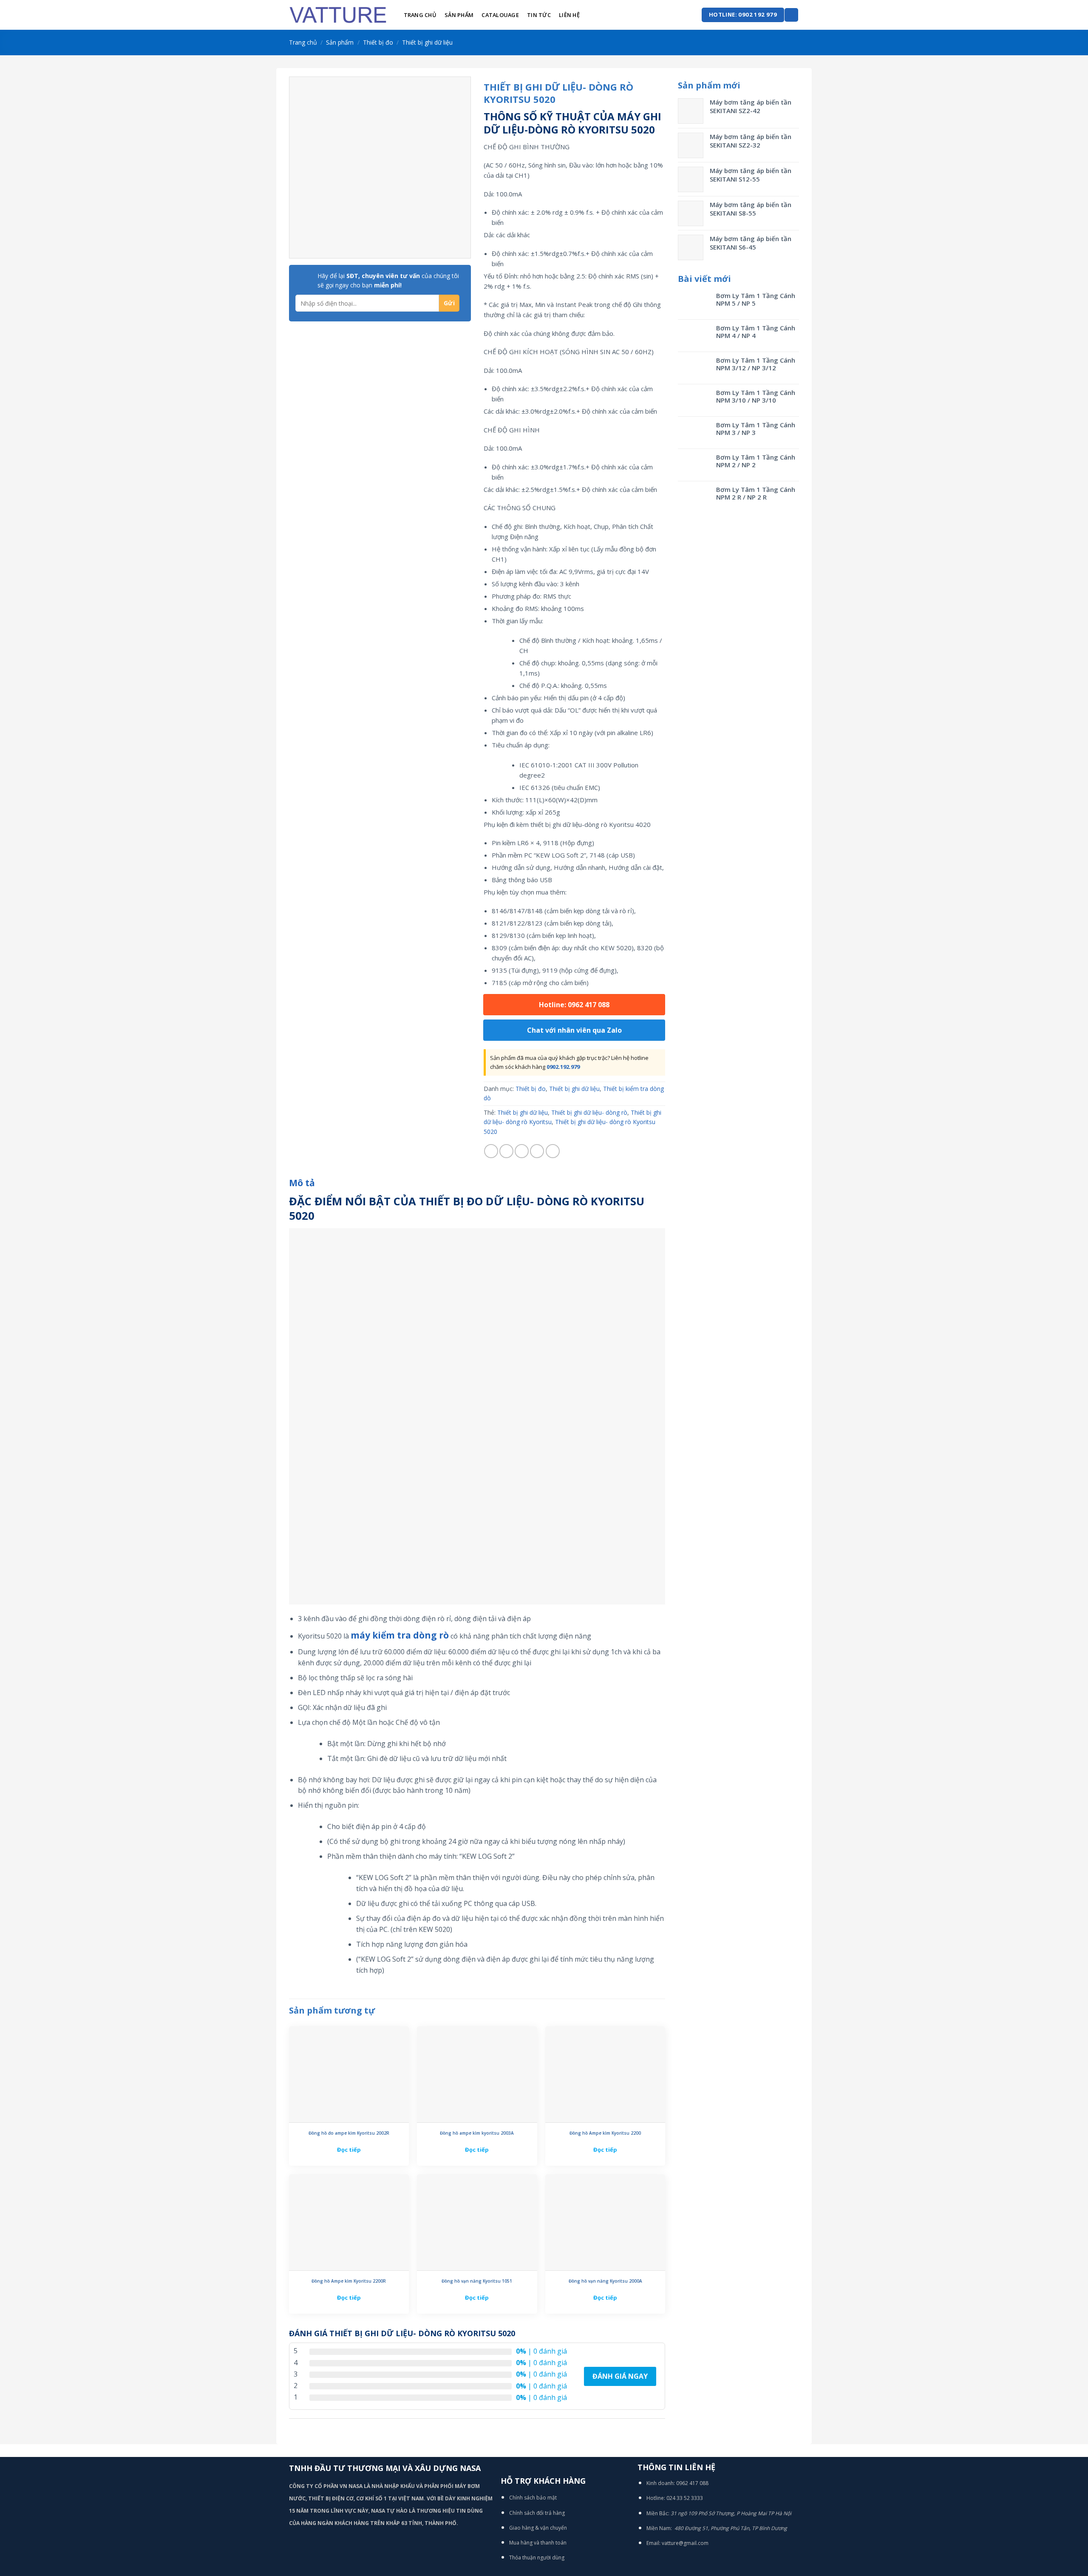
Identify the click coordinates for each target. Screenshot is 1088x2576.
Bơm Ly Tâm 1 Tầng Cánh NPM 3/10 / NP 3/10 (756, 396)
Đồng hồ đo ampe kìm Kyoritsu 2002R (349, 2133)
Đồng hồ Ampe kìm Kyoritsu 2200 (605, 2133)
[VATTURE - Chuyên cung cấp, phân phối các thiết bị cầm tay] (338, 15)
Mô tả (302, 1183)
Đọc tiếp (349, 2150)
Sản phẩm (459, 15)
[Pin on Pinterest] (537, 1151)
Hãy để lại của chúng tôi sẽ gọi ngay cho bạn (388, 280)
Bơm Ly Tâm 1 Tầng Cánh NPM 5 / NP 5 (756, 299)
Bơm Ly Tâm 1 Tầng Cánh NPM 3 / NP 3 (756, 429)
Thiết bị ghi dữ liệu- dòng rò (589, 1112)
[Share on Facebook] (491, 1151)
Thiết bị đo (378, 42)
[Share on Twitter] (506, 1151)
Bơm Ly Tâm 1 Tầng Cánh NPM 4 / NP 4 (756, 332)
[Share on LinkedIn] (553, 1151)
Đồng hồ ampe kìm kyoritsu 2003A (477, 2133)
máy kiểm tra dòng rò (400, 1635)
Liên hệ (569, 15)
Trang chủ (420, 15)
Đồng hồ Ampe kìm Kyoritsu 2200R (349, 2281)
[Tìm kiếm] (791, 15)
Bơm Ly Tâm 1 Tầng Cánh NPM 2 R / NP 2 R (756, 493)
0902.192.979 (563, 1067)
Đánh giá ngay (620, 2376)
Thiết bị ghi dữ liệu (427, 42)
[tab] (302, 1183)
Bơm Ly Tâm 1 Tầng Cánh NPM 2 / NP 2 (756, 461)
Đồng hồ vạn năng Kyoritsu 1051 (477, 2281)
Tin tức (539, 15)
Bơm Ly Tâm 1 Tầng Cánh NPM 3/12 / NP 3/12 (756, 364)
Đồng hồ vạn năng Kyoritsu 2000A (605, 2281)
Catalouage (500, 15)
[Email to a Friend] (522, 1151)
